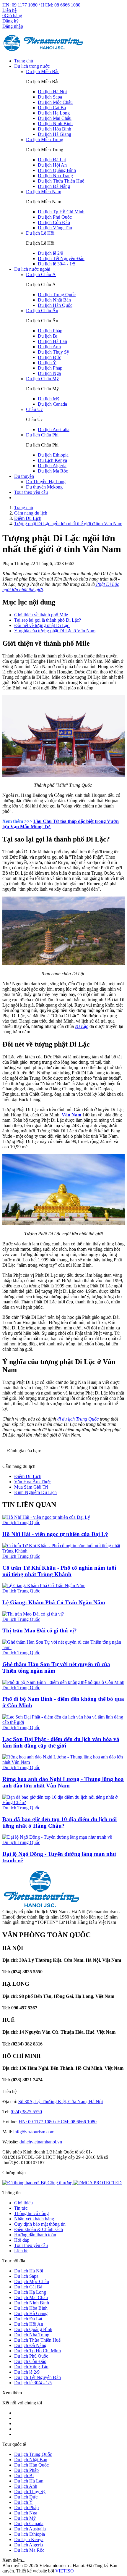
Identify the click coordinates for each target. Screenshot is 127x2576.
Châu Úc (34, 409)
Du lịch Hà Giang (54, 134)
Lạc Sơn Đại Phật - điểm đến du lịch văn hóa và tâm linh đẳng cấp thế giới (61, 1742)
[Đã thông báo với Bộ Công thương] (38, 2183)
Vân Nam (71, 1115)
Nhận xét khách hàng (34, 2219)
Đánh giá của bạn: (25, 1451)
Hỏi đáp (22, 2240)
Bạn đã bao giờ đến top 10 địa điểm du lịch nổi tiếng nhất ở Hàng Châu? (60, 1823)
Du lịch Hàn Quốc (55, 305)
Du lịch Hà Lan (52, 341)
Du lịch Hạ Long (54, 113)
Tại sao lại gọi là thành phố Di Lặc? (48, 620)
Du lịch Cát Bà (52, 108)
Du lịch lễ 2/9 (51, 253)
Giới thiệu (23, 2203)
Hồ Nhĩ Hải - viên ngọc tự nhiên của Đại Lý (55, 1534)
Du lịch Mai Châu (55, 118)
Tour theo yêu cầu (31, 492)
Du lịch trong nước (32, 66)
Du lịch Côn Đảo (54, 222)
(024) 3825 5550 (26, 2112)
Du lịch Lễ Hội (40, 233)
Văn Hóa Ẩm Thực (32, 1482)
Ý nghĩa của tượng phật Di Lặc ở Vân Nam (55, 631)
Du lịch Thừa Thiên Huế (61, 181)
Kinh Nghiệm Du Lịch (35, 1492)
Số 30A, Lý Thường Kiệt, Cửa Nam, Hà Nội (61, 2102)
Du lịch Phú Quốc (55, 217)
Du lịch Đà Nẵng (54, 186)
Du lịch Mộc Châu (55, 102)
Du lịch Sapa (50, 97)
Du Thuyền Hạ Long (46, 482)
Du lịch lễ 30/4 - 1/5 (57, 264)
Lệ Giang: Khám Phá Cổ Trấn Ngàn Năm (54, 1602)
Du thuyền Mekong (44, 487)
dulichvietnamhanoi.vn (41, 2142)
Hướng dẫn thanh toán (35, 2235)
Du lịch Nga (49, 373)
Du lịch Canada (52, 404)
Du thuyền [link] (24, 476)
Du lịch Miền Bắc (43, 71)
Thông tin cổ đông (31, 2213)
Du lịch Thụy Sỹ (53, 352)
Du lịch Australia (54, 429)
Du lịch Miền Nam (44, 192)
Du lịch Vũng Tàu (55, 228)
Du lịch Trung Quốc (57, 295)
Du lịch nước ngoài (32, 269)
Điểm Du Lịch (28, 1476)
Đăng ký (10, 21)
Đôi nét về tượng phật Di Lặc (42, 625)
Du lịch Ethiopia (53, 455)
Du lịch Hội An (52, 165)
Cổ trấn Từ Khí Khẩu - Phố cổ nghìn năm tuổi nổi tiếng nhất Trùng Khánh (59, 1571)
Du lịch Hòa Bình (54, 129)
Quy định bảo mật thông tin (40, 2224)
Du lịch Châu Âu (42, 311)
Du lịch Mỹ (49, 399)
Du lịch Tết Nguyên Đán (61, 258)
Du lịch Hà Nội (52, 92)
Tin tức (21, 2208)
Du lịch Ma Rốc (53, 471)
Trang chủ (24, 61)
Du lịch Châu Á (41, 274)
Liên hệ (9, 10)
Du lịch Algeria (52, 466)
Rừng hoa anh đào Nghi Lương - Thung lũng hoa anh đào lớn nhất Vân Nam (63, 1782)
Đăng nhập (13, 26)
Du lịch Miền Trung (45, 140)
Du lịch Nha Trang (55, 176)
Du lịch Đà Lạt (52, 160)
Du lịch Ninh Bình (55, 124)
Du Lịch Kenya (52, 460)
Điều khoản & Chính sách (39, 2229)
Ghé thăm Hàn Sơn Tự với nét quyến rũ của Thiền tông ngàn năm (56, 1667)
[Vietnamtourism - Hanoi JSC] (44, 51)
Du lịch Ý (47, 363)
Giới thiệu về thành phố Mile (41, 615)
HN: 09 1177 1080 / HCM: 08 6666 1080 (41, 5)
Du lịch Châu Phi (42, 435)
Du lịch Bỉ (48, 336)
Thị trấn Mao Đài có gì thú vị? (40, 1630)
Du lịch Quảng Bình (57, 170)
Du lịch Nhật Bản (54, 300)
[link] (98, 2183)
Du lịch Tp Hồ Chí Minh (61, 212)
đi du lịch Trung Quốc (78, 1419)
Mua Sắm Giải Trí (31, 1487)
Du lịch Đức (49, 357)
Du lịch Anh (49, 347)
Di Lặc (82, 1026)
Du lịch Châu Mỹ (42, 379)
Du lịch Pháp (50, 331)
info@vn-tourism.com (34, 2132)
